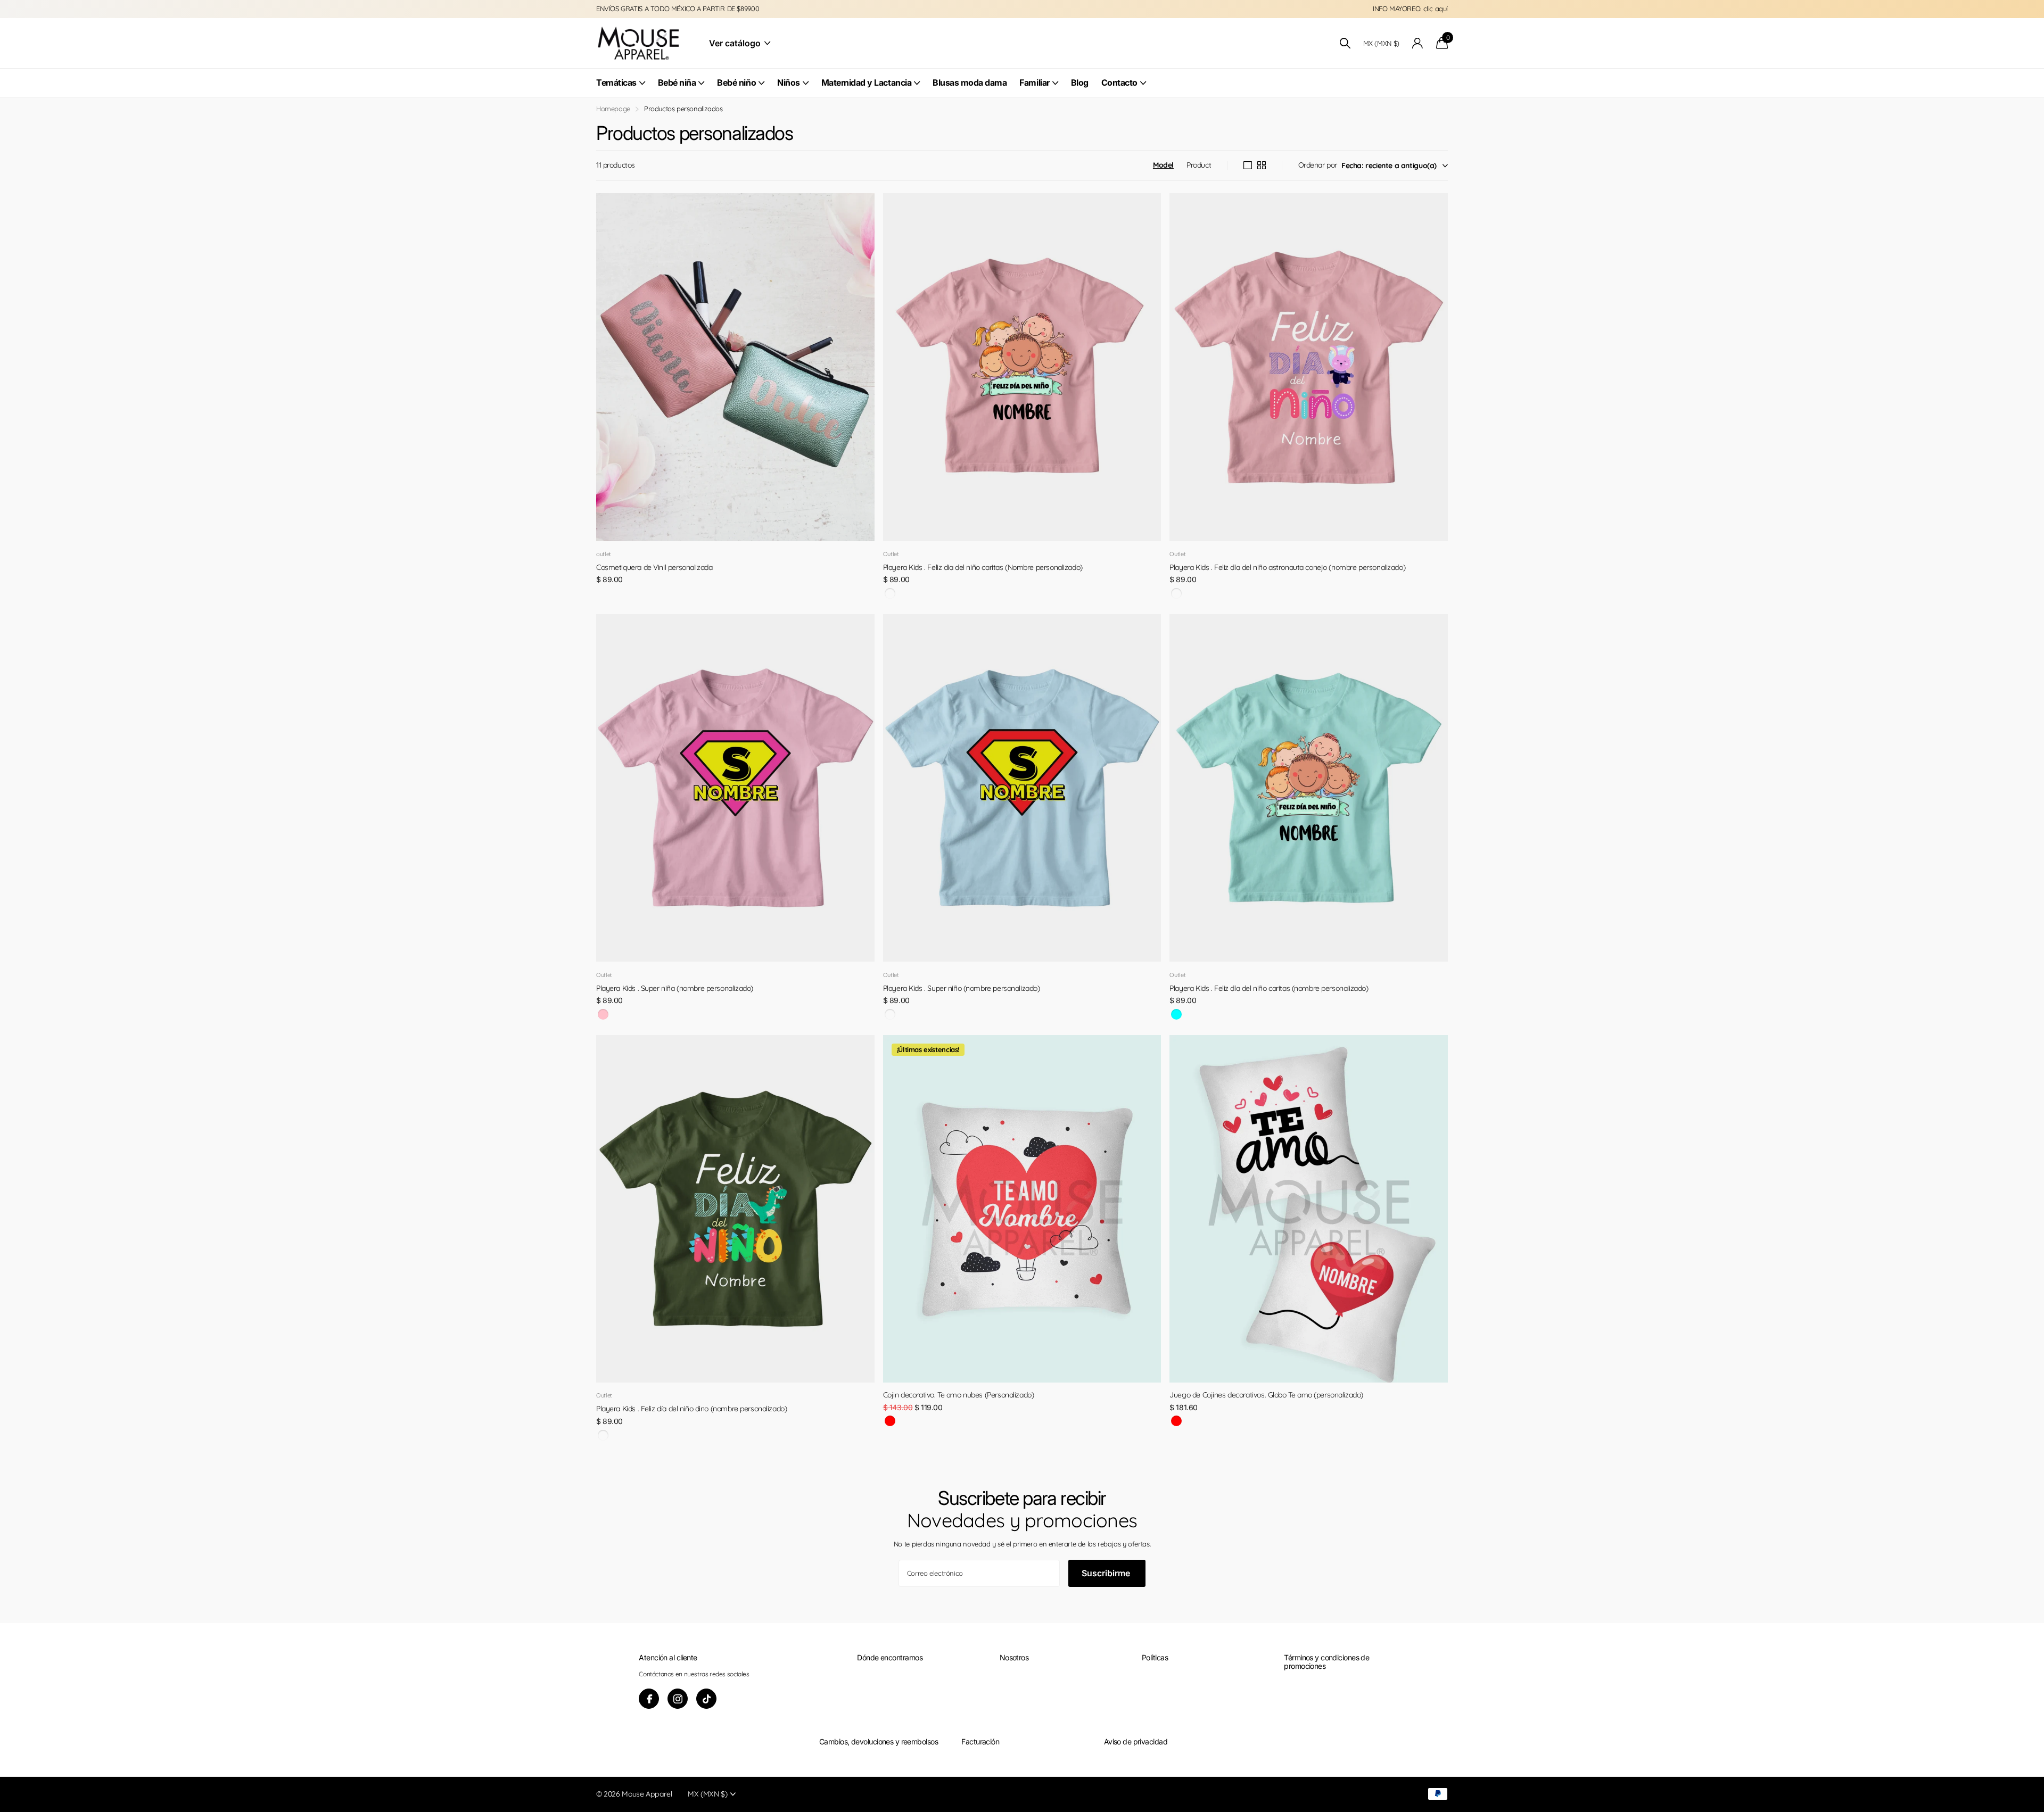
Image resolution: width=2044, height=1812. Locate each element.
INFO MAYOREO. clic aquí (1410, 9)
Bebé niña (677, 82)
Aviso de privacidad (1136, 1741)
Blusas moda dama (970, 82)
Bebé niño (736, 82)
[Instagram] (678, 1699)
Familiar (1034, 82)
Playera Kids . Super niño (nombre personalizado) (962, 988)
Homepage (613, 109)
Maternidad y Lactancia (866, 82)
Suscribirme (1107, 1573)
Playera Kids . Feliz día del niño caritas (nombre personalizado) (1269, 988)
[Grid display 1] (1248, 166)
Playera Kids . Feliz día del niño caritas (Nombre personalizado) (983, 567)
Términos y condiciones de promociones (1326, 1662)
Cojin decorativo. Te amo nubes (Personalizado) (959, 1395)
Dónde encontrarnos (890, 1657)
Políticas (1155, 1657)
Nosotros (1014, 1657)
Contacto (1119, 82)
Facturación (980, 1741)
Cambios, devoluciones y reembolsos (879, 1741)
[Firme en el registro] (1418, 43)
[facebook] (649, 1699)
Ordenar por (1318, 165)
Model (1163, 165)
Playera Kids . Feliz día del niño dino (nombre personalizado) (691, 1409)
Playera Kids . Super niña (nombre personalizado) (675, 988)
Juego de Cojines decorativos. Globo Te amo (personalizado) (1266, 1395)
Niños (789, 82)
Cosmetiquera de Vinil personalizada (654, 567)
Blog (1080, 82)
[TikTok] (706, 1699)
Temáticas (616, 82)
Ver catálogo (736, 43)
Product (1199, 165)
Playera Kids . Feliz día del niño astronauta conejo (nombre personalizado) (1287, 567)
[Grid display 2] (1262, 166)
